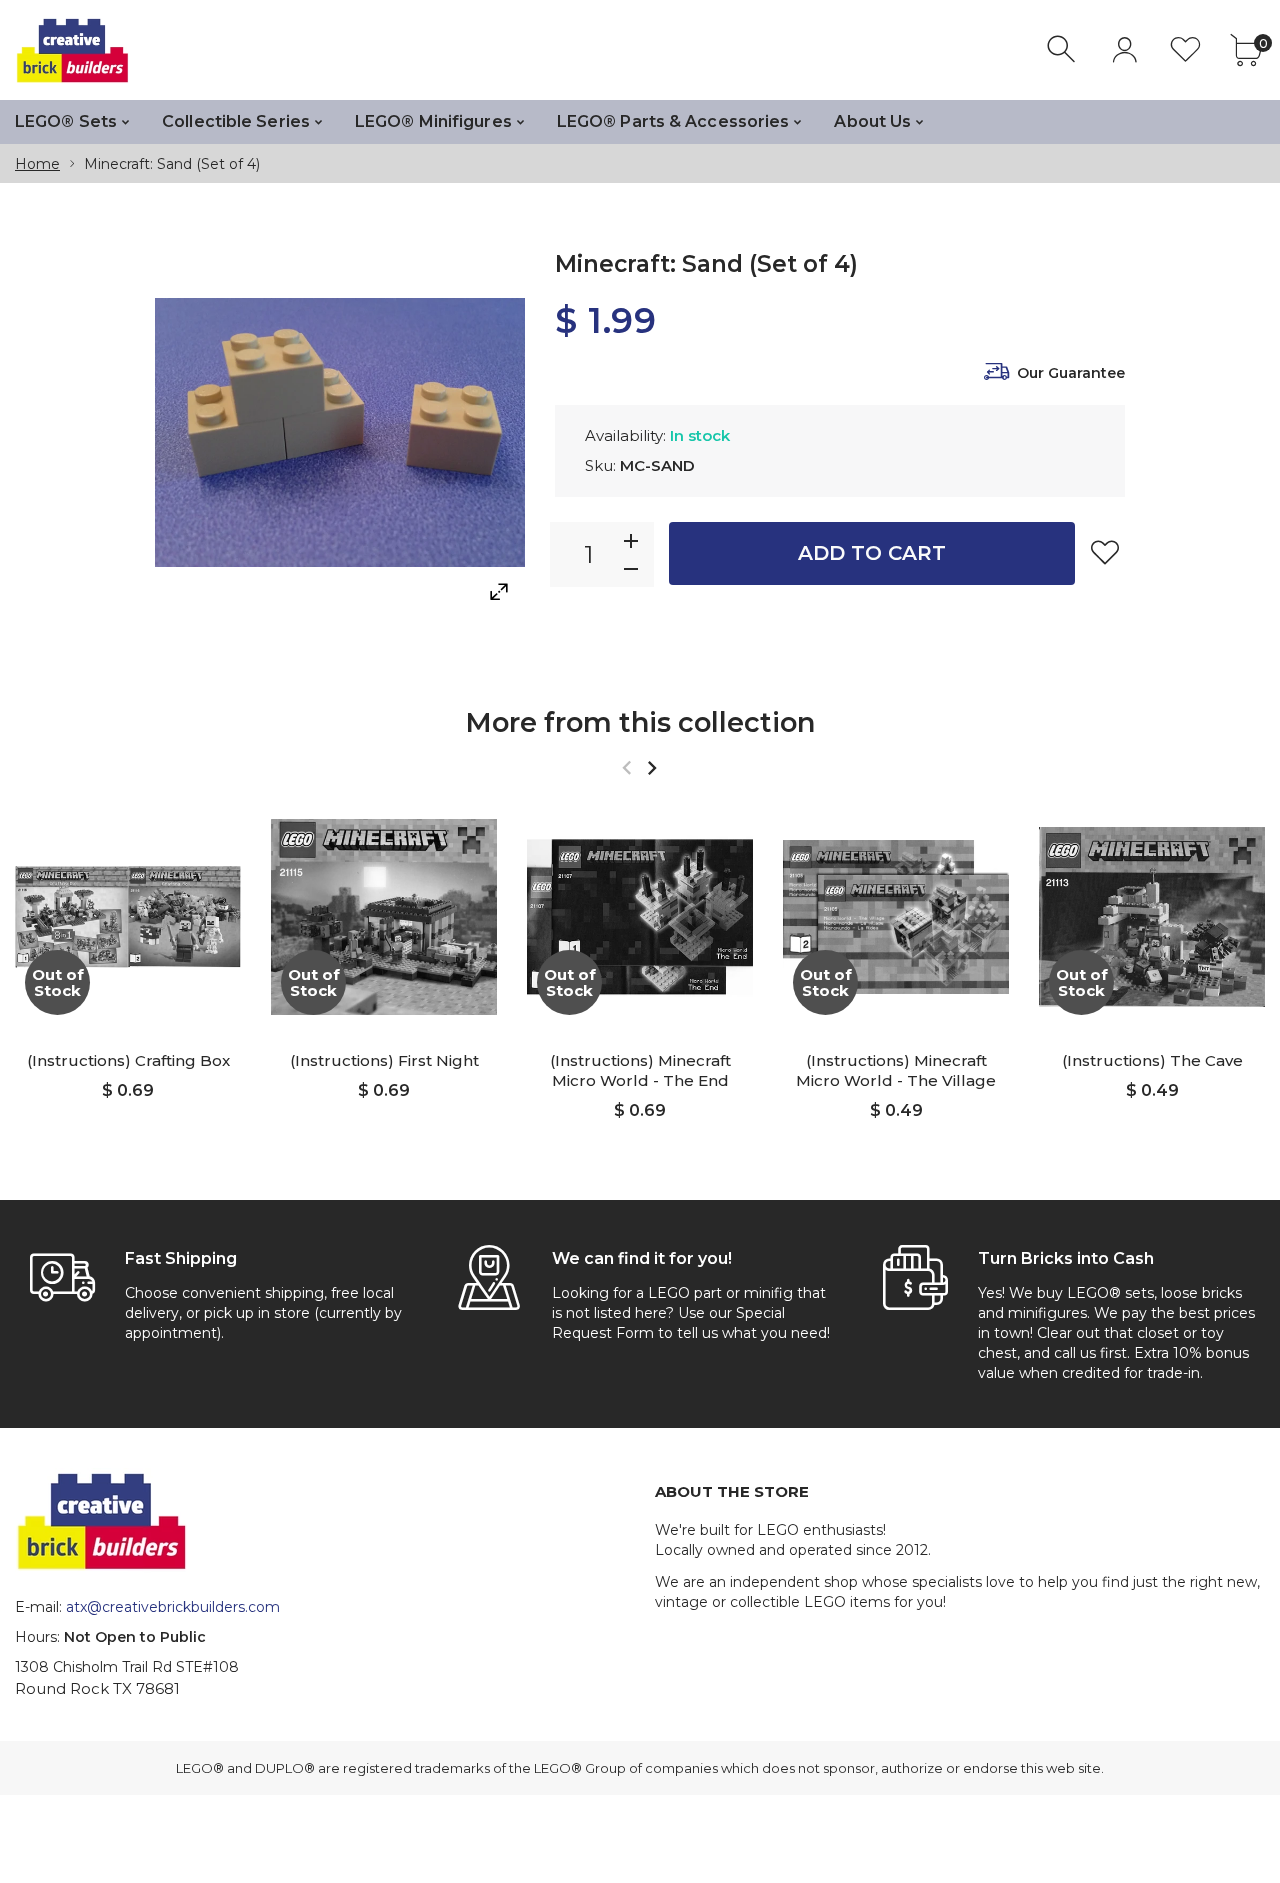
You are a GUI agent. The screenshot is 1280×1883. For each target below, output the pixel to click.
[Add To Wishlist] (1105, 552)
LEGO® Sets (66, 121)
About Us (872, 121)
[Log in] (1124, 49)
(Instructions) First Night (384, 1060)
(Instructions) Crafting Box (128, 1060)
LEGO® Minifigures (433, 121)
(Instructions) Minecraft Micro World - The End (640, 1070)
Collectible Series (236, 121)
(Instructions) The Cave (1152, 1060)
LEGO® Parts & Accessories (673, 121)
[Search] (1063, 49)
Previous (626, 767)
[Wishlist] (1185, 49)
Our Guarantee (1071, 373)
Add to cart (872, 553)
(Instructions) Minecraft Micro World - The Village (896, 1070)
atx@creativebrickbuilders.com (173, 1607)
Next (651, 767)
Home (37, 164)
